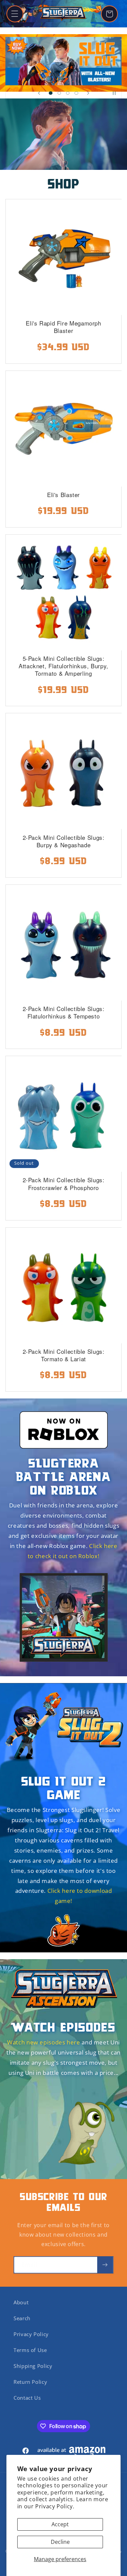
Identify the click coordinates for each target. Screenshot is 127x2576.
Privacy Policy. (55, 2506)
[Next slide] (88, 93)
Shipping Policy (33, 2366)
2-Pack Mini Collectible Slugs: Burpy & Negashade (64, 841)
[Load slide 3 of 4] (68, 93)
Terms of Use (30, 2350)
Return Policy (30, 2382)
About (21, 2302)
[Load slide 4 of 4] (76, 93)
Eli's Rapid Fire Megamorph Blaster (63, 327)
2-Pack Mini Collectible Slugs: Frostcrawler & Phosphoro (64, 1184)
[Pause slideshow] (114, 93)
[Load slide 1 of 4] (51, 93)
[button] (15, 14)
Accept (60, 2524)
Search (22, 2318)
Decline (60, 2542)
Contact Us (27, 2398)
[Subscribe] (105, 2265)
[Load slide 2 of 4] (59, 93)
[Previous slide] (39, 93)
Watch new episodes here (44, 2042)
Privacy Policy (31, 2334)
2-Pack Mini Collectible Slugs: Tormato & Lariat (64, 1355)
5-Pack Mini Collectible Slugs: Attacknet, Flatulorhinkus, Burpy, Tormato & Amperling (63, 666)
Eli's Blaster (63, 495)
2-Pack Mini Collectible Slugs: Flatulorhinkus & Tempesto (64, 1012)
